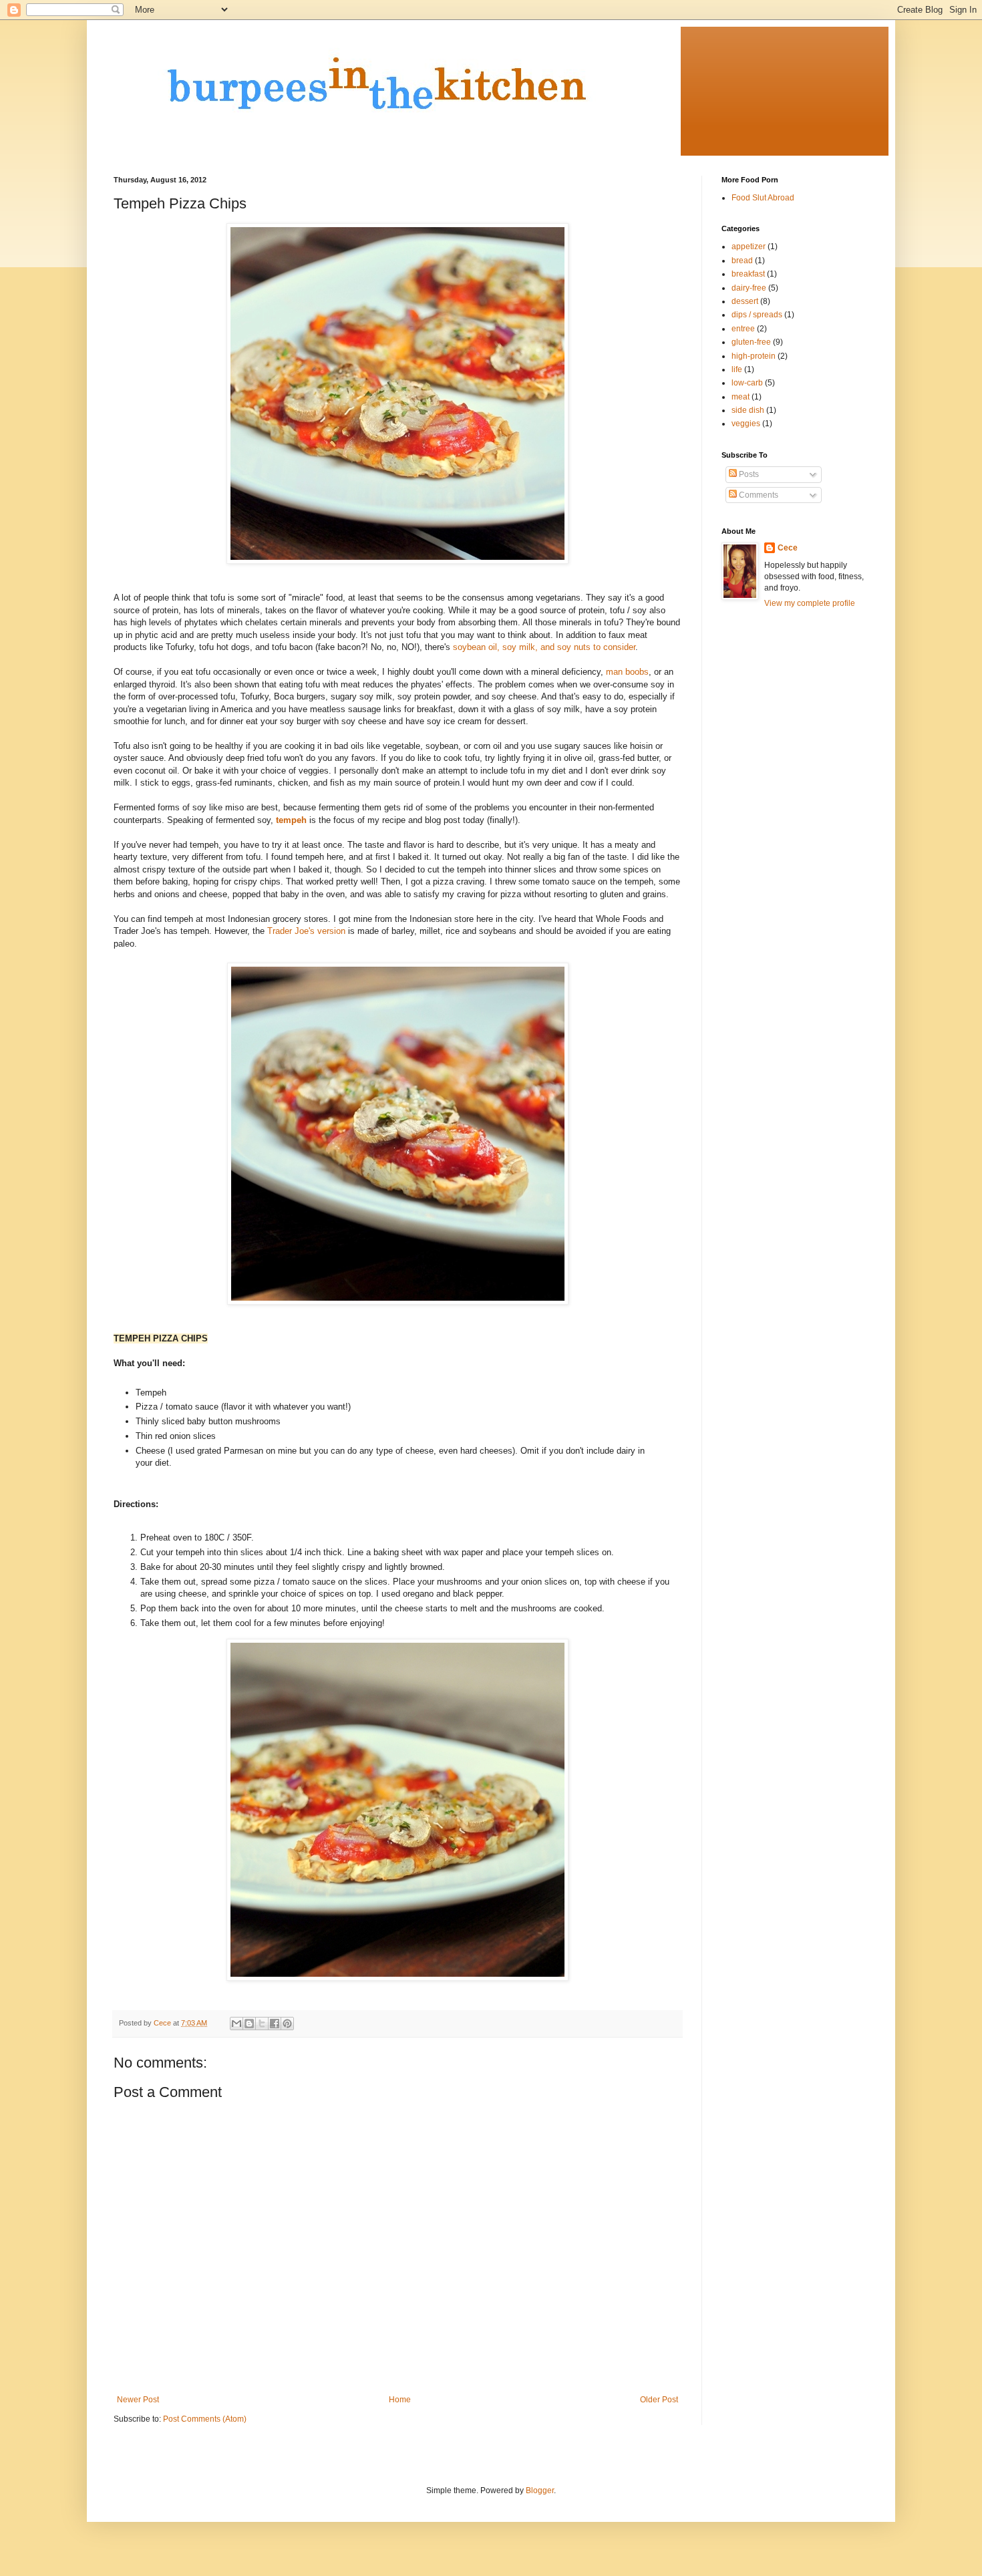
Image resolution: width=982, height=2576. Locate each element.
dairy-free (749, 288)
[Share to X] (262, 2024)
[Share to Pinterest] (287, 2024)
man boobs (627, 672)
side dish (748, 410)
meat (741, 397)
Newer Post (138, 2400)
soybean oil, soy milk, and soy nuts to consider (544, 647)
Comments (758, 495)
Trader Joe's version (306, 931)
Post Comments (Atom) (205, 2419)
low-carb (747, 383)
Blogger (540, 2490)
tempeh (291, 820)
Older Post (659, 2400)
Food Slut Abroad (763, 198)
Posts (748, 474)
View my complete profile (810, 603)
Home (400, 2400)
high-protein (754, 356)
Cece (788, 548)
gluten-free (751, 342)
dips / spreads (757, 315)
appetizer (749, 247)
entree (743, 329)
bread (742, 261)
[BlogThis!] (249, 2024)
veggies (746, 424)
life (737, 369)
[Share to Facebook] (275, 2024)
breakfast (748, 274)
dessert (745, 301)
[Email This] (236, 2024)
